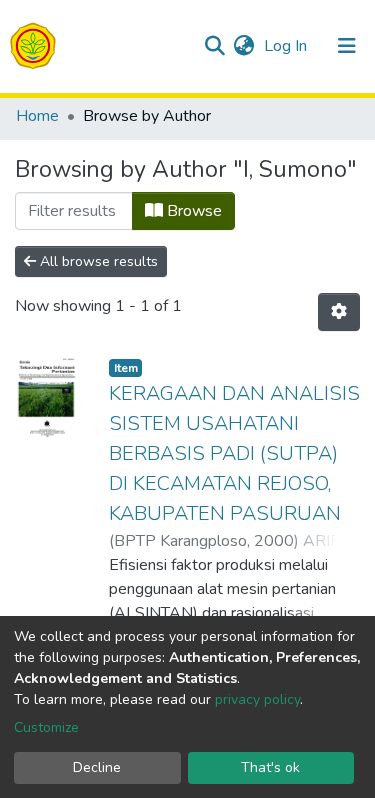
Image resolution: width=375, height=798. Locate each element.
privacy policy (257, 699)
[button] (243, 46)
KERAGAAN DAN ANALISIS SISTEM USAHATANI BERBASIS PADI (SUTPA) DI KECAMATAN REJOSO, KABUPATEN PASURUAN (234, 453)
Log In (287, 46)
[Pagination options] (339, 312)
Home (37, 116)
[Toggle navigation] (347, 46)
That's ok (270, 767)
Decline (97, 767)
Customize (46, 727)
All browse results (97, 261)
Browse (192, 211)
